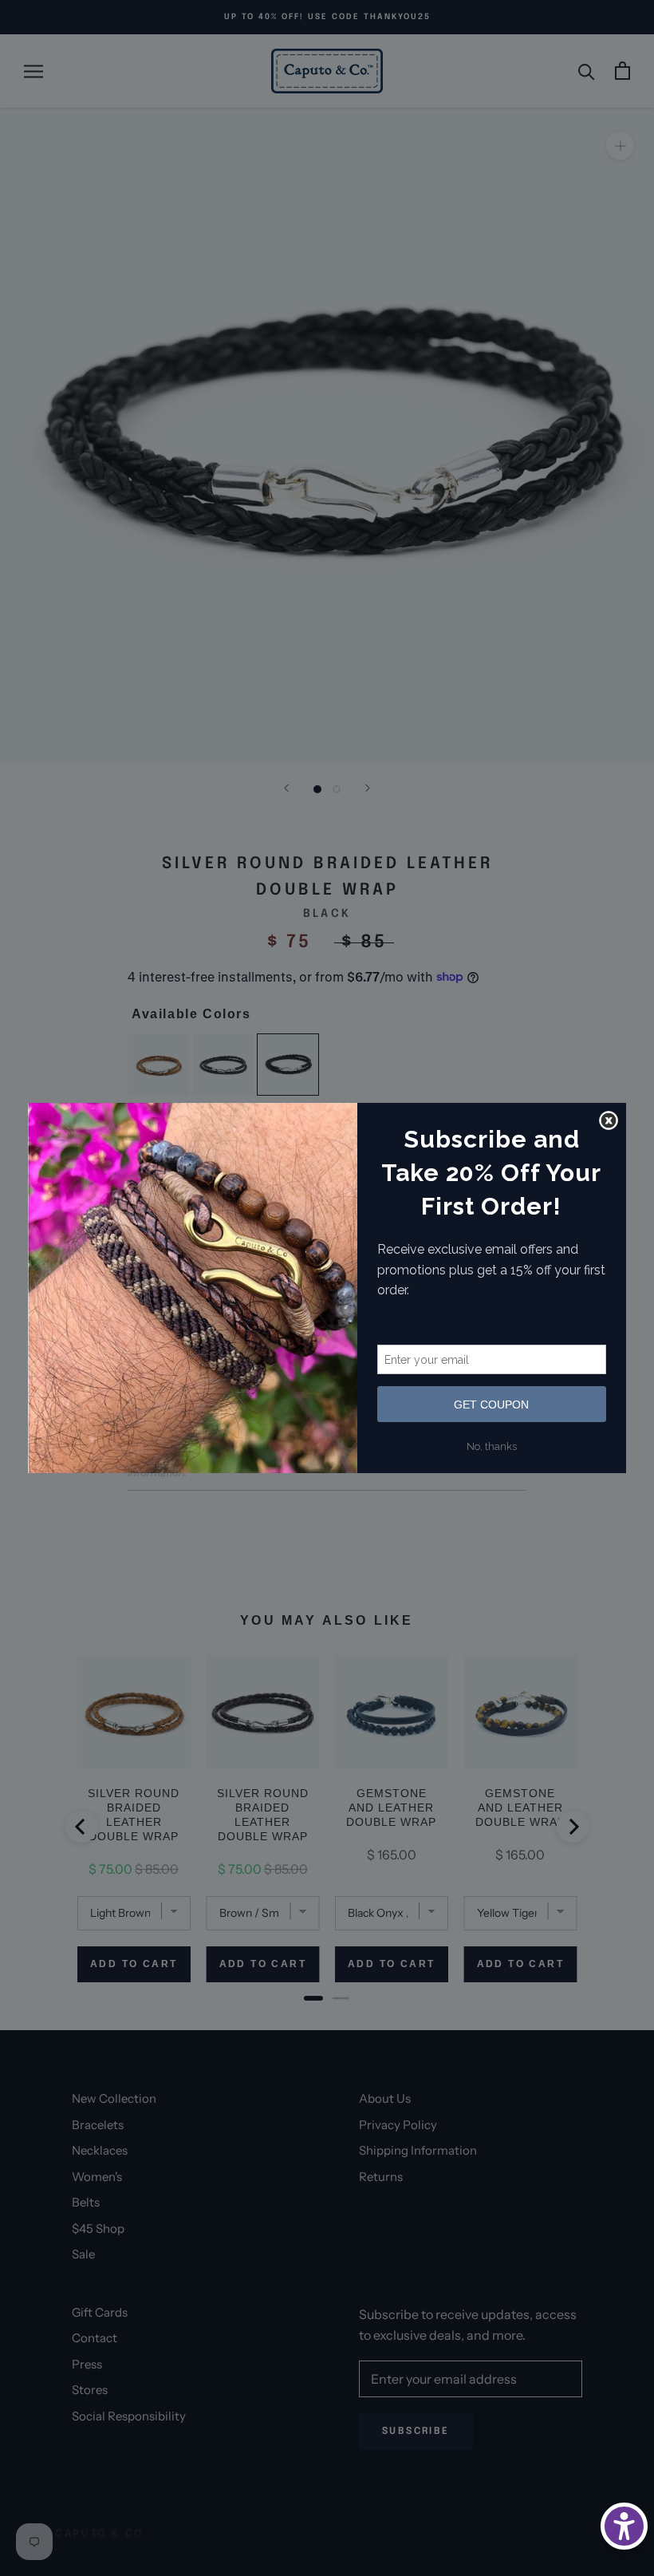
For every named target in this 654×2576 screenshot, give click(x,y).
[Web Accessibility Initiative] (624, 2526)
